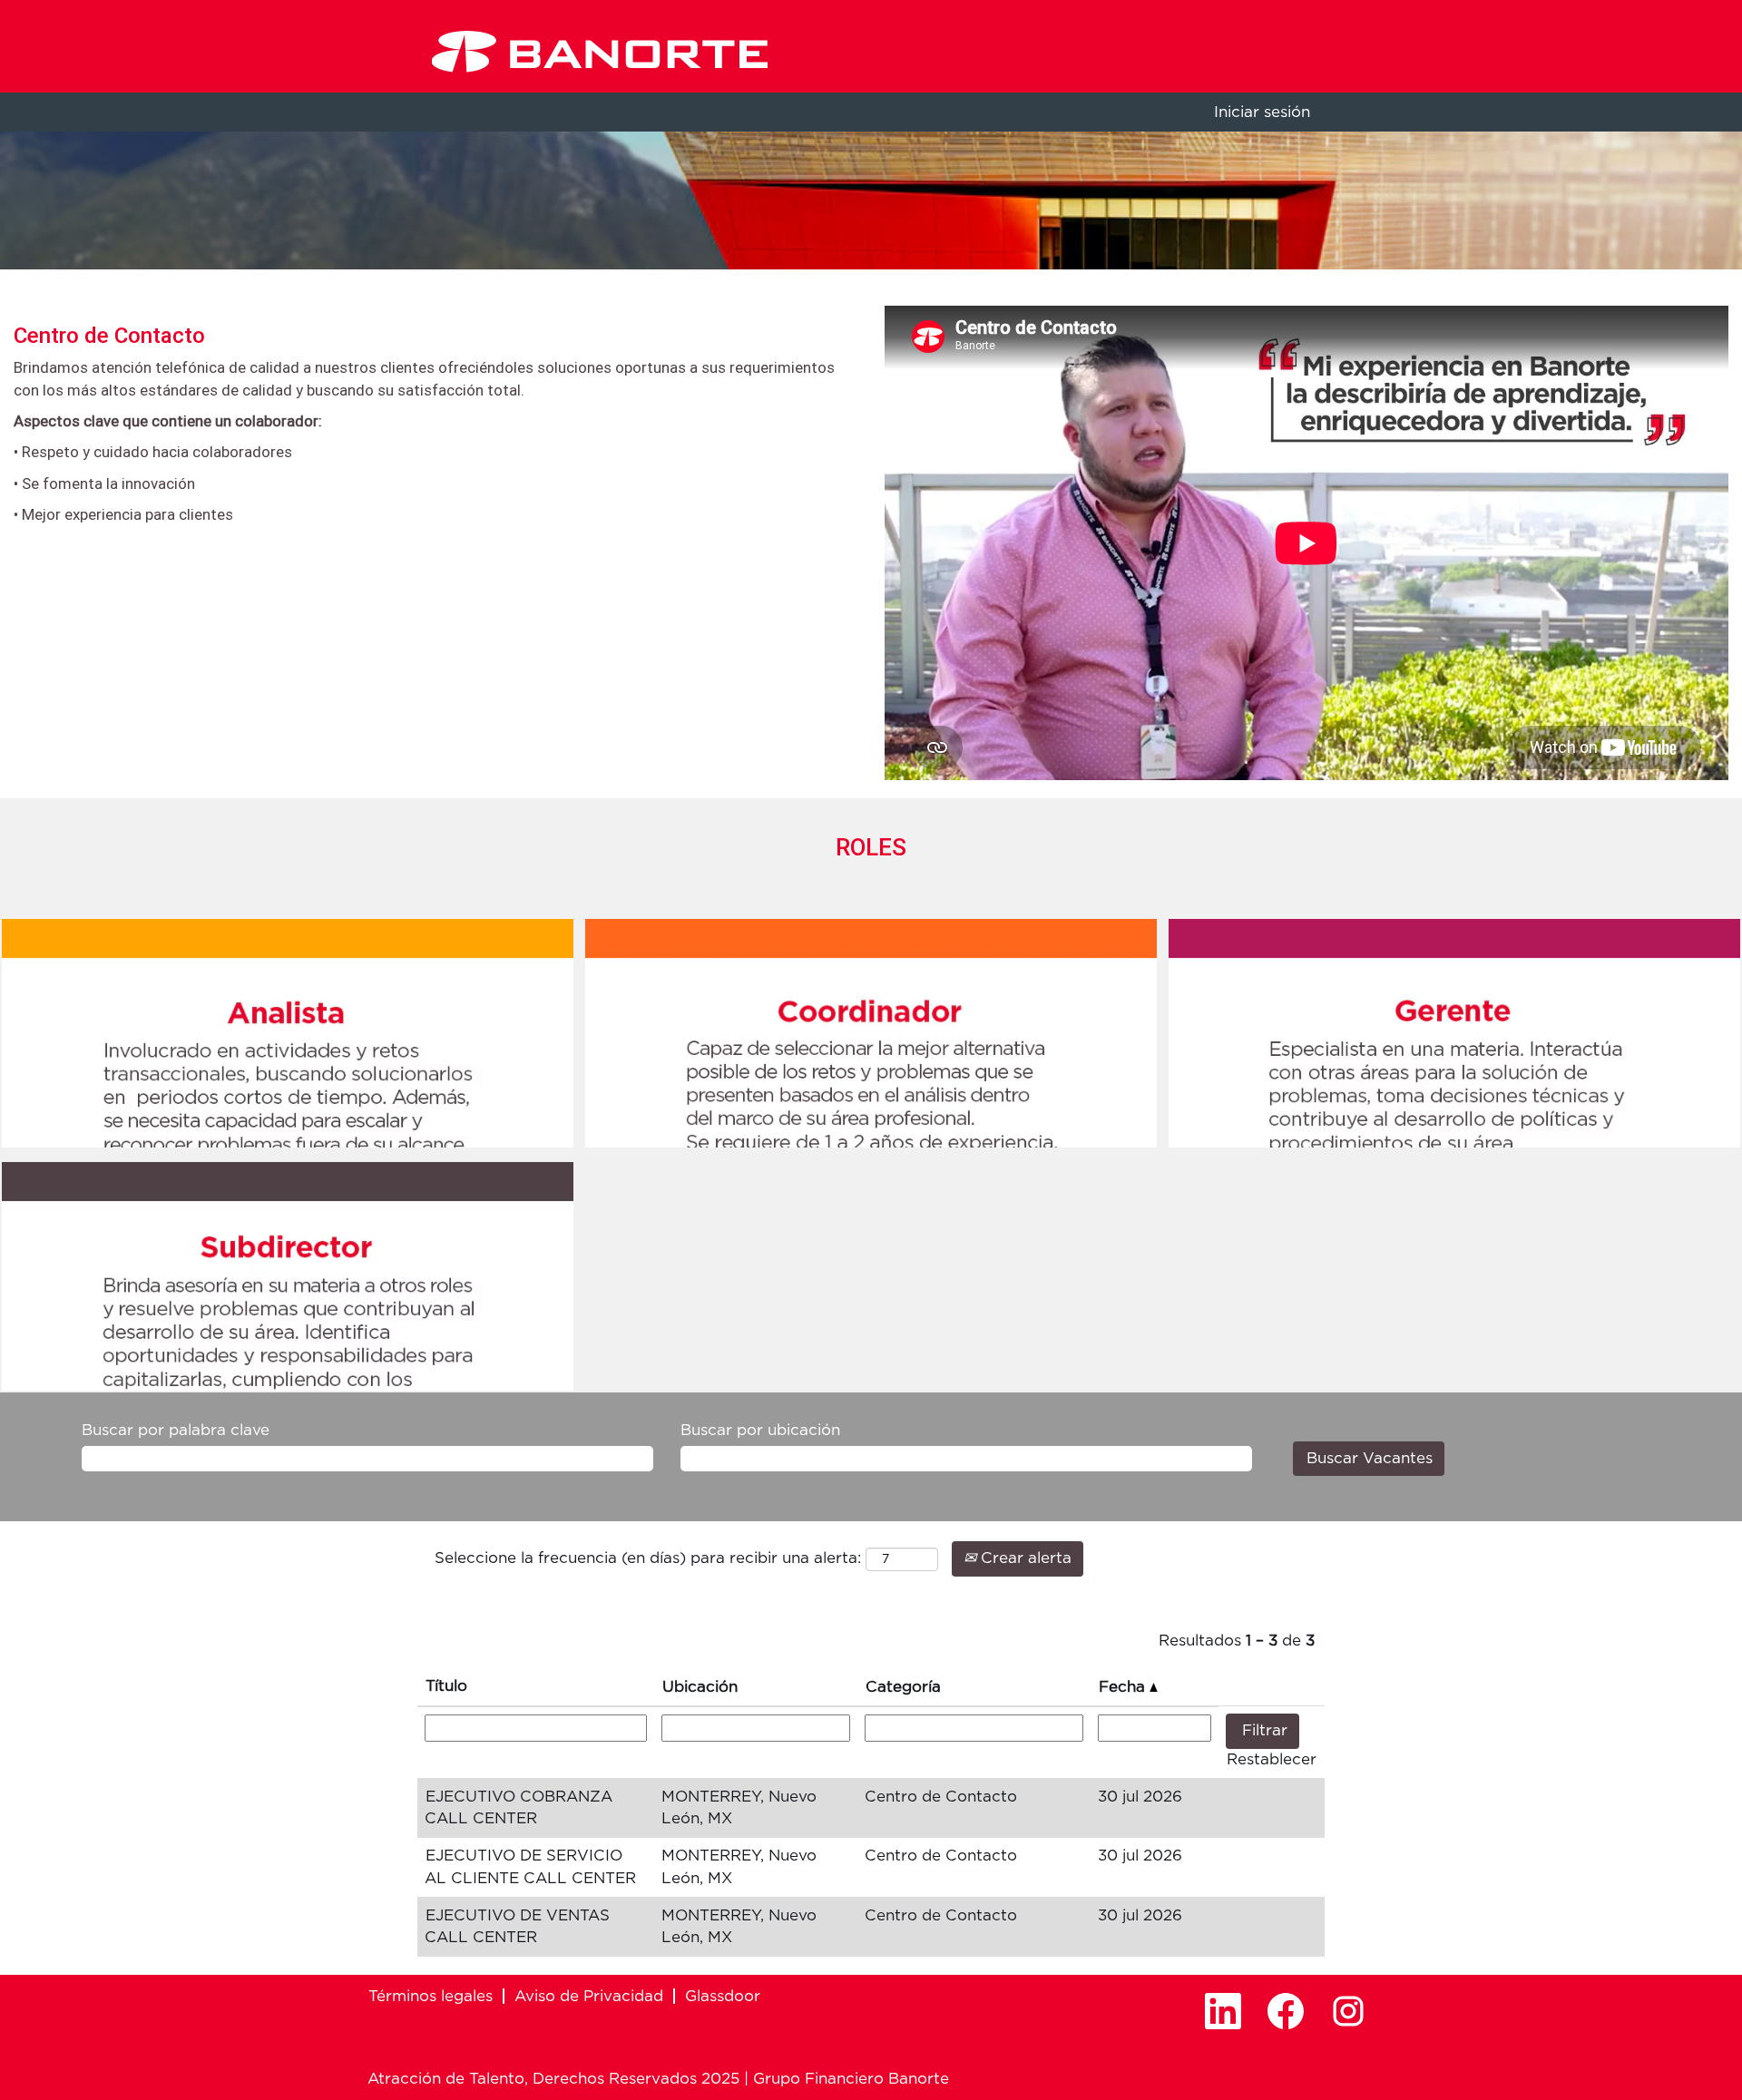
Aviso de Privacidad (589, 1996)
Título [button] (446, 1686)
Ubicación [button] (700, 1687)
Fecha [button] (1124, 1687)
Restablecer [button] (1272, 1759)
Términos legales (431, 1996)
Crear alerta (1024, 1558)
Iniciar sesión (1262, 112)
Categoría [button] (903, 1687)
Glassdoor (723, 1996)
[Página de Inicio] (600, 51)
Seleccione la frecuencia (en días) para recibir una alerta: (648, 1558)
